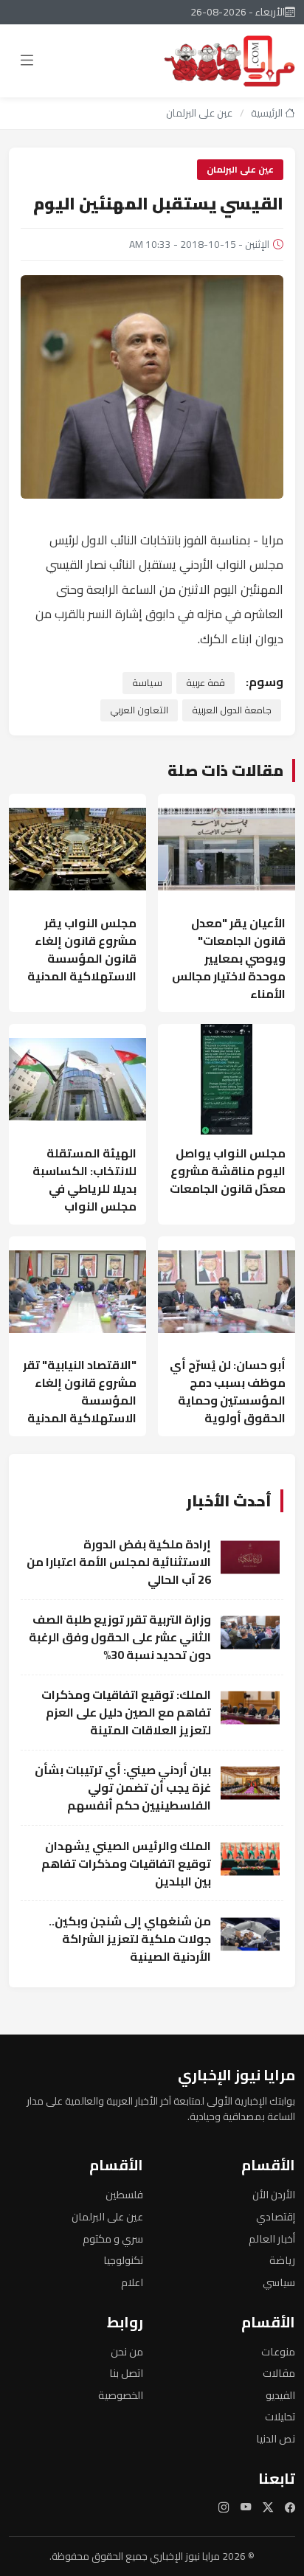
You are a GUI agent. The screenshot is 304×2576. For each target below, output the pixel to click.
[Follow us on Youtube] (246, 2508)
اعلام (132, 2282)
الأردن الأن (274, 2194)
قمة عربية (205, 682)
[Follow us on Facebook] (290, 2508)
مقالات (279, 2373)
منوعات (278, 2351)
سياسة (147, 682)
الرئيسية (268, 113)
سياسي (279, 2282)
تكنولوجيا (123, 2260)
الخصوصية (121, 2395)
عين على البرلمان (199, 113)
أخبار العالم (272, 2239)
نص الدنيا (276, 2438)
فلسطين (124, 2194)
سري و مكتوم (113, 2239)
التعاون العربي (139, 710)
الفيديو (280, 2395)
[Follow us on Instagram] (224, 2508)
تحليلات (280, 2416)
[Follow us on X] (268, 2508)
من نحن (127, 2351)
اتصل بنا (126, 2373)
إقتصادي (276, 2216)
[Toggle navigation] (27, 61)
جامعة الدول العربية (232, 710)
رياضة (282, 2260)
